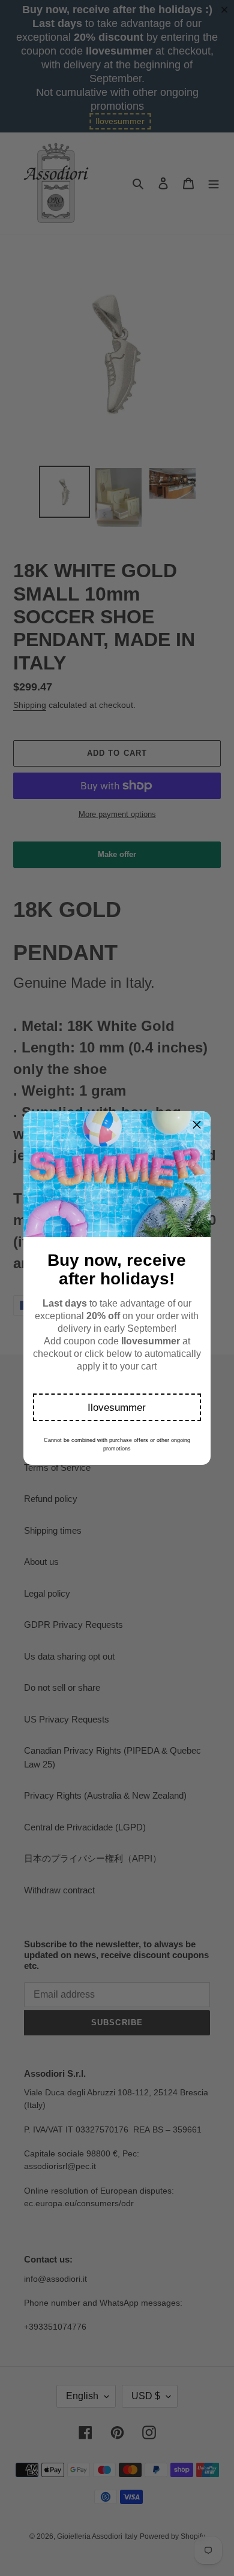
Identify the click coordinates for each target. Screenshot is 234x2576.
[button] (117, 1407)
